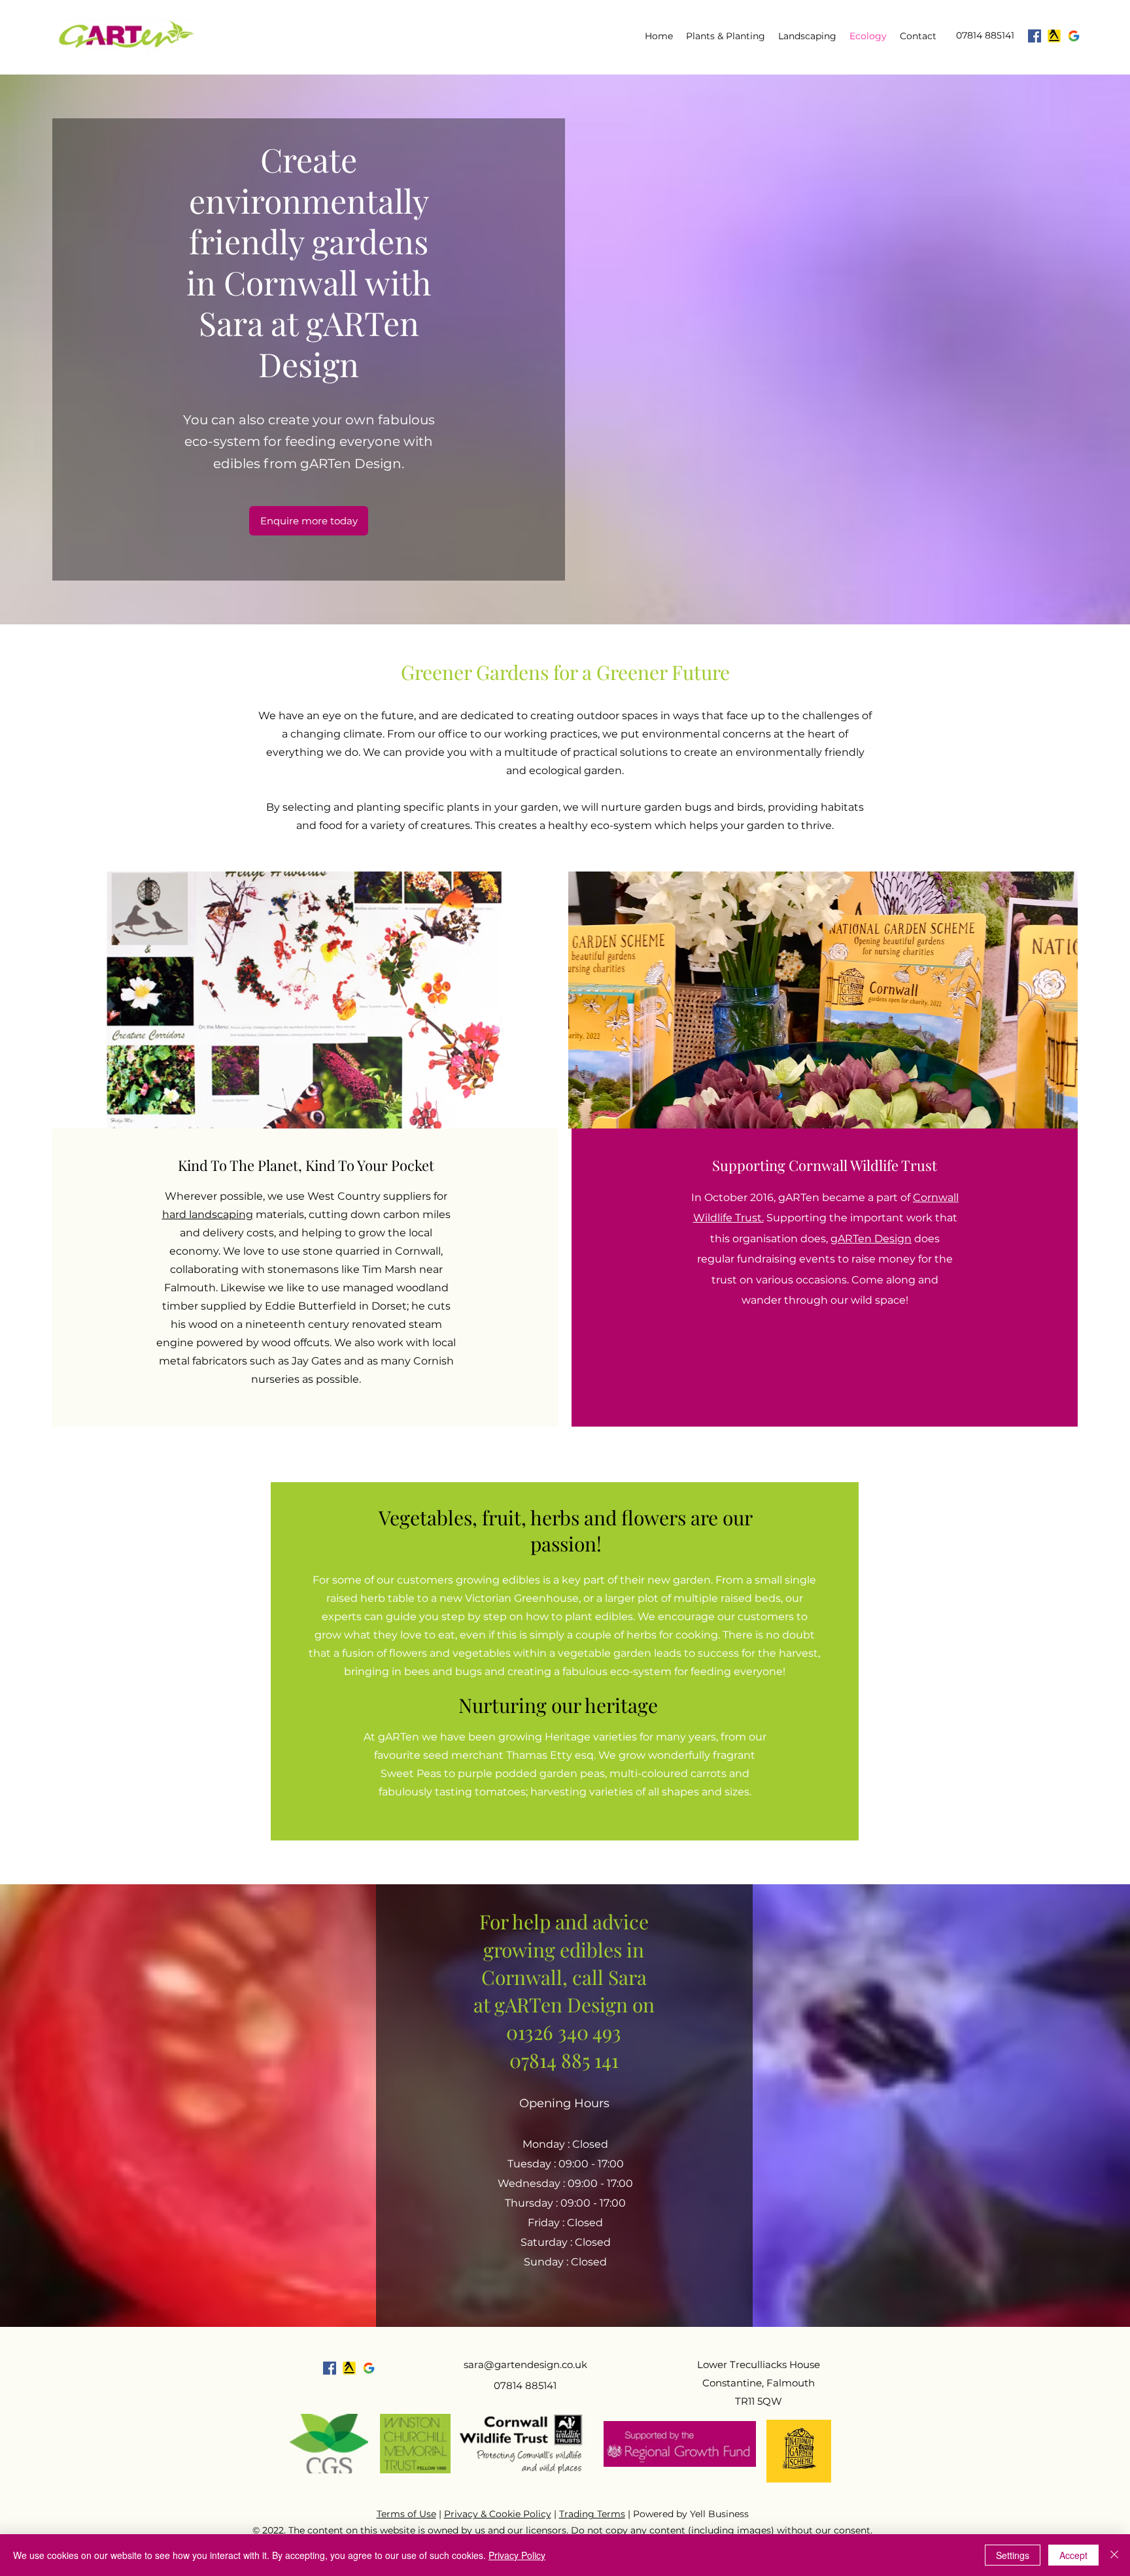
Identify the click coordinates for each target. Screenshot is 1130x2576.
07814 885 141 (564, 2060)
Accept (1073, 2555)
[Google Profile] (1074, 36)
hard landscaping (208, 1214)
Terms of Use (406, 2514)
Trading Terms (592, 2514)
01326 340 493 (564, 2032)
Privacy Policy (517, 2555)
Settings (1013, 2555)
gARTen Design (871, 1239)
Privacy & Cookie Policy (498, 2514)
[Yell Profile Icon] (1054, 36)
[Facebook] (1035, 36)
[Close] (1114, 2555)
